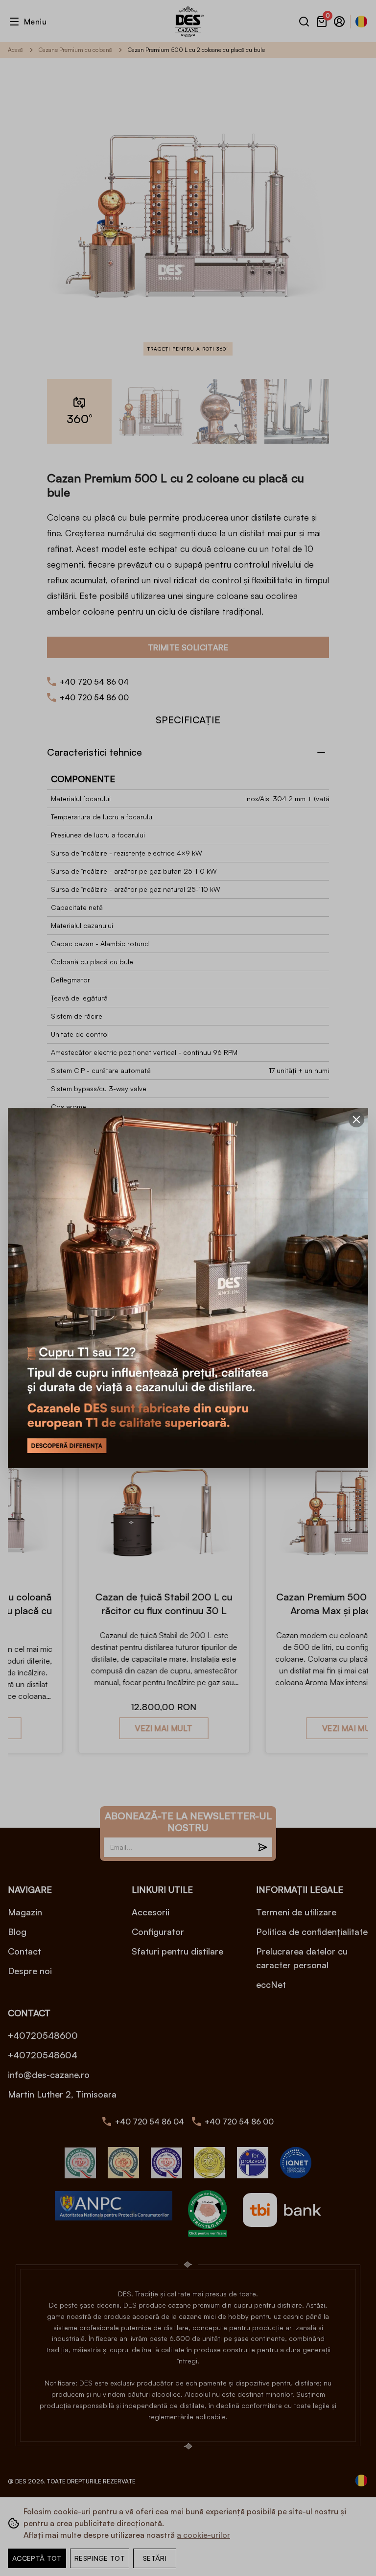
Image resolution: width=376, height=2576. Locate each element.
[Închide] (356, 1120)
